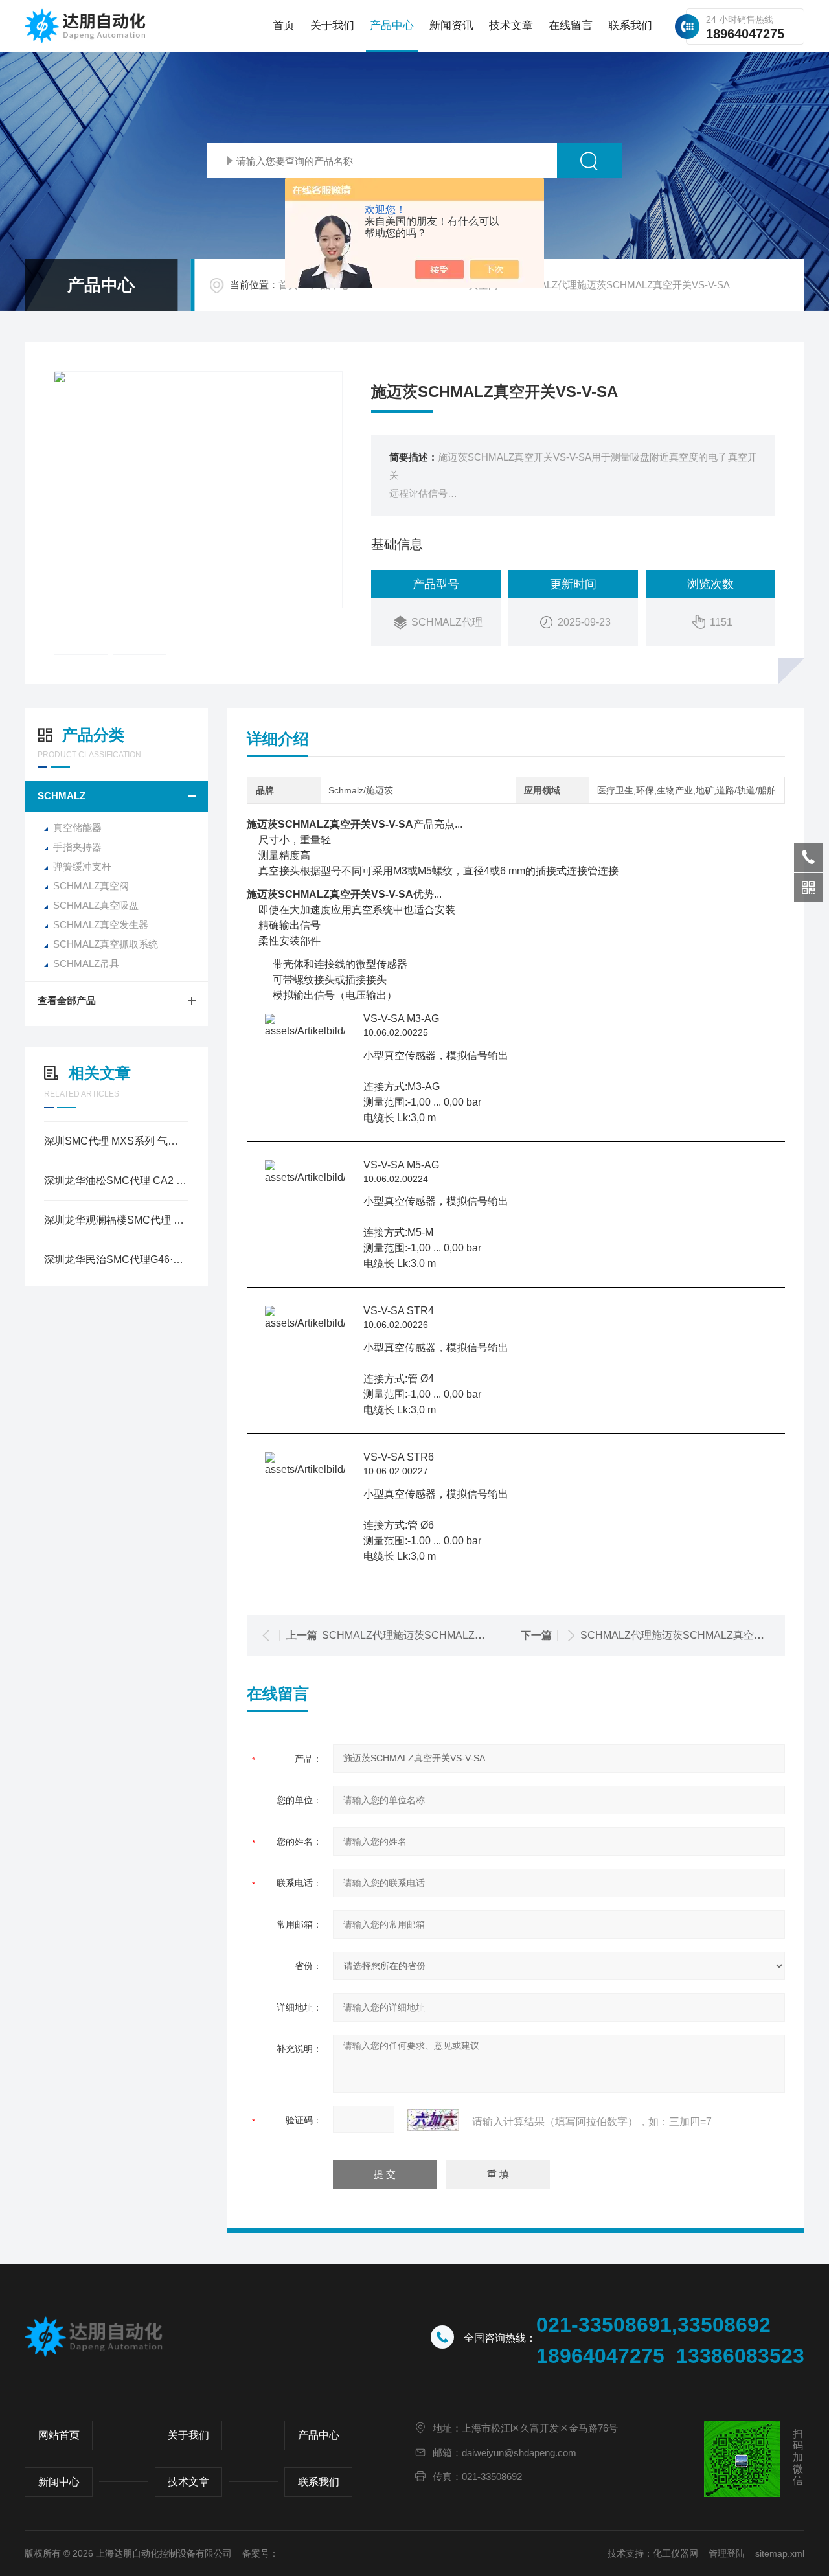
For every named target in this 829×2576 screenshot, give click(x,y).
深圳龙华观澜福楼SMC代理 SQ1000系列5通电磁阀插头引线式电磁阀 (116, 1220)
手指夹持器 (77, 847)
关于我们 (332, 26)
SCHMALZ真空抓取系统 (106, 944)
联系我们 (630, 26)
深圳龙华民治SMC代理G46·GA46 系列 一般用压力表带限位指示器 (116, 1260)
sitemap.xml (780, 2553)
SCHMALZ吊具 (86, 963)
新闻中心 (59, 2482)
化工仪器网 (676, 2553)
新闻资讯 (451, 26)
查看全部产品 (67, 1000)
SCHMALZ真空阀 (91, 886)
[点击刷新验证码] (433, 2120)
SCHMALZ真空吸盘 (96, 905)
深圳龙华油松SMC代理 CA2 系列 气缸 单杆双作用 (116, 1180)
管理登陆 (727, 2553)
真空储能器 (77, 827)
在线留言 (571, 26)
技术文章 (511, 26)
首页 (284, 26)
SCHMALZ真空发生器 (101, 925)
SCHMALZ (62, 796)
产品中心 (392, 26)
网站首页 (59, 2435)
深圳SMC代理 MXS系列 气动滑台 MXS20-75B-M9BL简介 (116, 1141)
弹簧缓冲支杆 (82, 866)
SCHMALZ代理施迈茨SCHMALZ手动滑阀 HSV (431, 1635)
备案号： (260, 2553)
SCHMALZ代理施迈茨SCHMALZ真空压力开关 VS (696, 1635)
